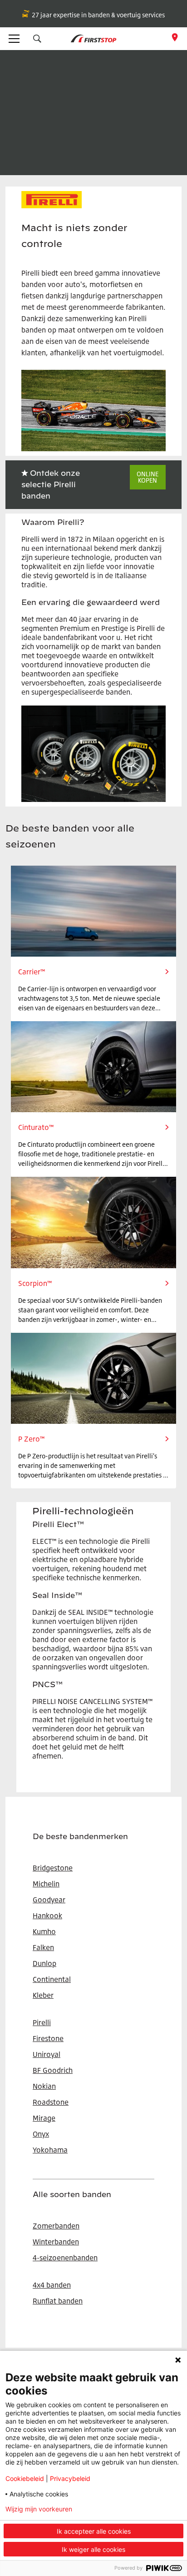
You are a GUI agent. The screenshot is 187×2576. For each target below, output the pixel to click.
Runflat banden (58, 2301)
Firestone (48, 2038)
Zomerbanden (56, 2226)
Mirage (44, 2118)
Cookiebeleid (25, 2478)
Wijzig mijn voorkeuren (39, 2509)
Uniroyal (47, 2054)
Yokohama (50, 2150)
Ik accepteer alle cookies (94, 2531)
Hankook (47, 1916)
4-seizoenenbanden (65, 2258)
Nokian (44, 2086)
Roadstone (51, 2102)
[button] (37, 39)
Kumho (44, 1931)
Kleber (43, 1995)
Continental (52, 1979)
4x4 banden (52, 2285)
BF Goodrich (53, 2070)
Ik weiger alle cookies (93, 2549)
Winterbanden (56, 2242)
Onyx (41, 2134)
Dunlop (44, 1963)
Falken (43, 1947)
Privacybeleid (70, 2478)
